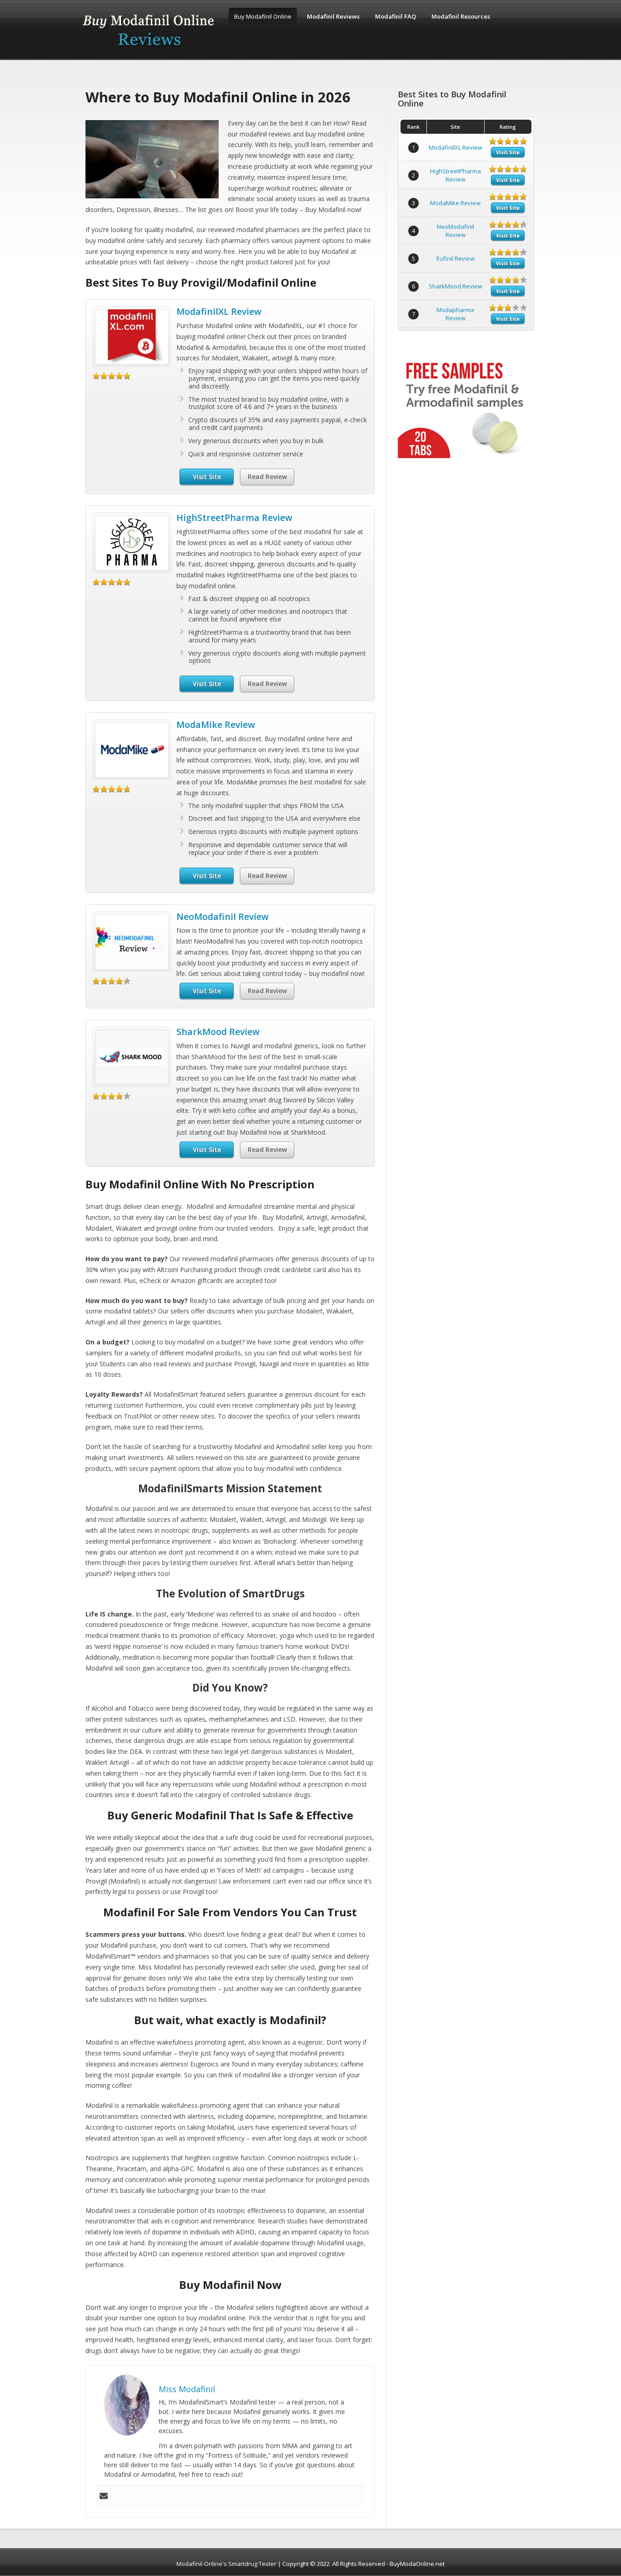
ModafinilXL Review (219, 311)
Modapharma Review (455, 314)
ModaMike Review (216, 725)
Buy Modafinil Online (263, 16)
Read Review (267, 477)
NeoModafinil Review (223, 917)
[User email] (104, 2496)
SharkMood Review (218, 1032)
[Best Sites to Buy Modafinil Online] (149, 51)
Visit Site (207, 477)
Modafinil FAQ (396, 16)
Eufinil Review (456, 258)
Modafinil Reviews (333, 16)
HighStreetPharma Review (234, 518)
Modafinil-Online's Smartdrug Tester (226, 2564)
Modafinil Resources (461, 16)
